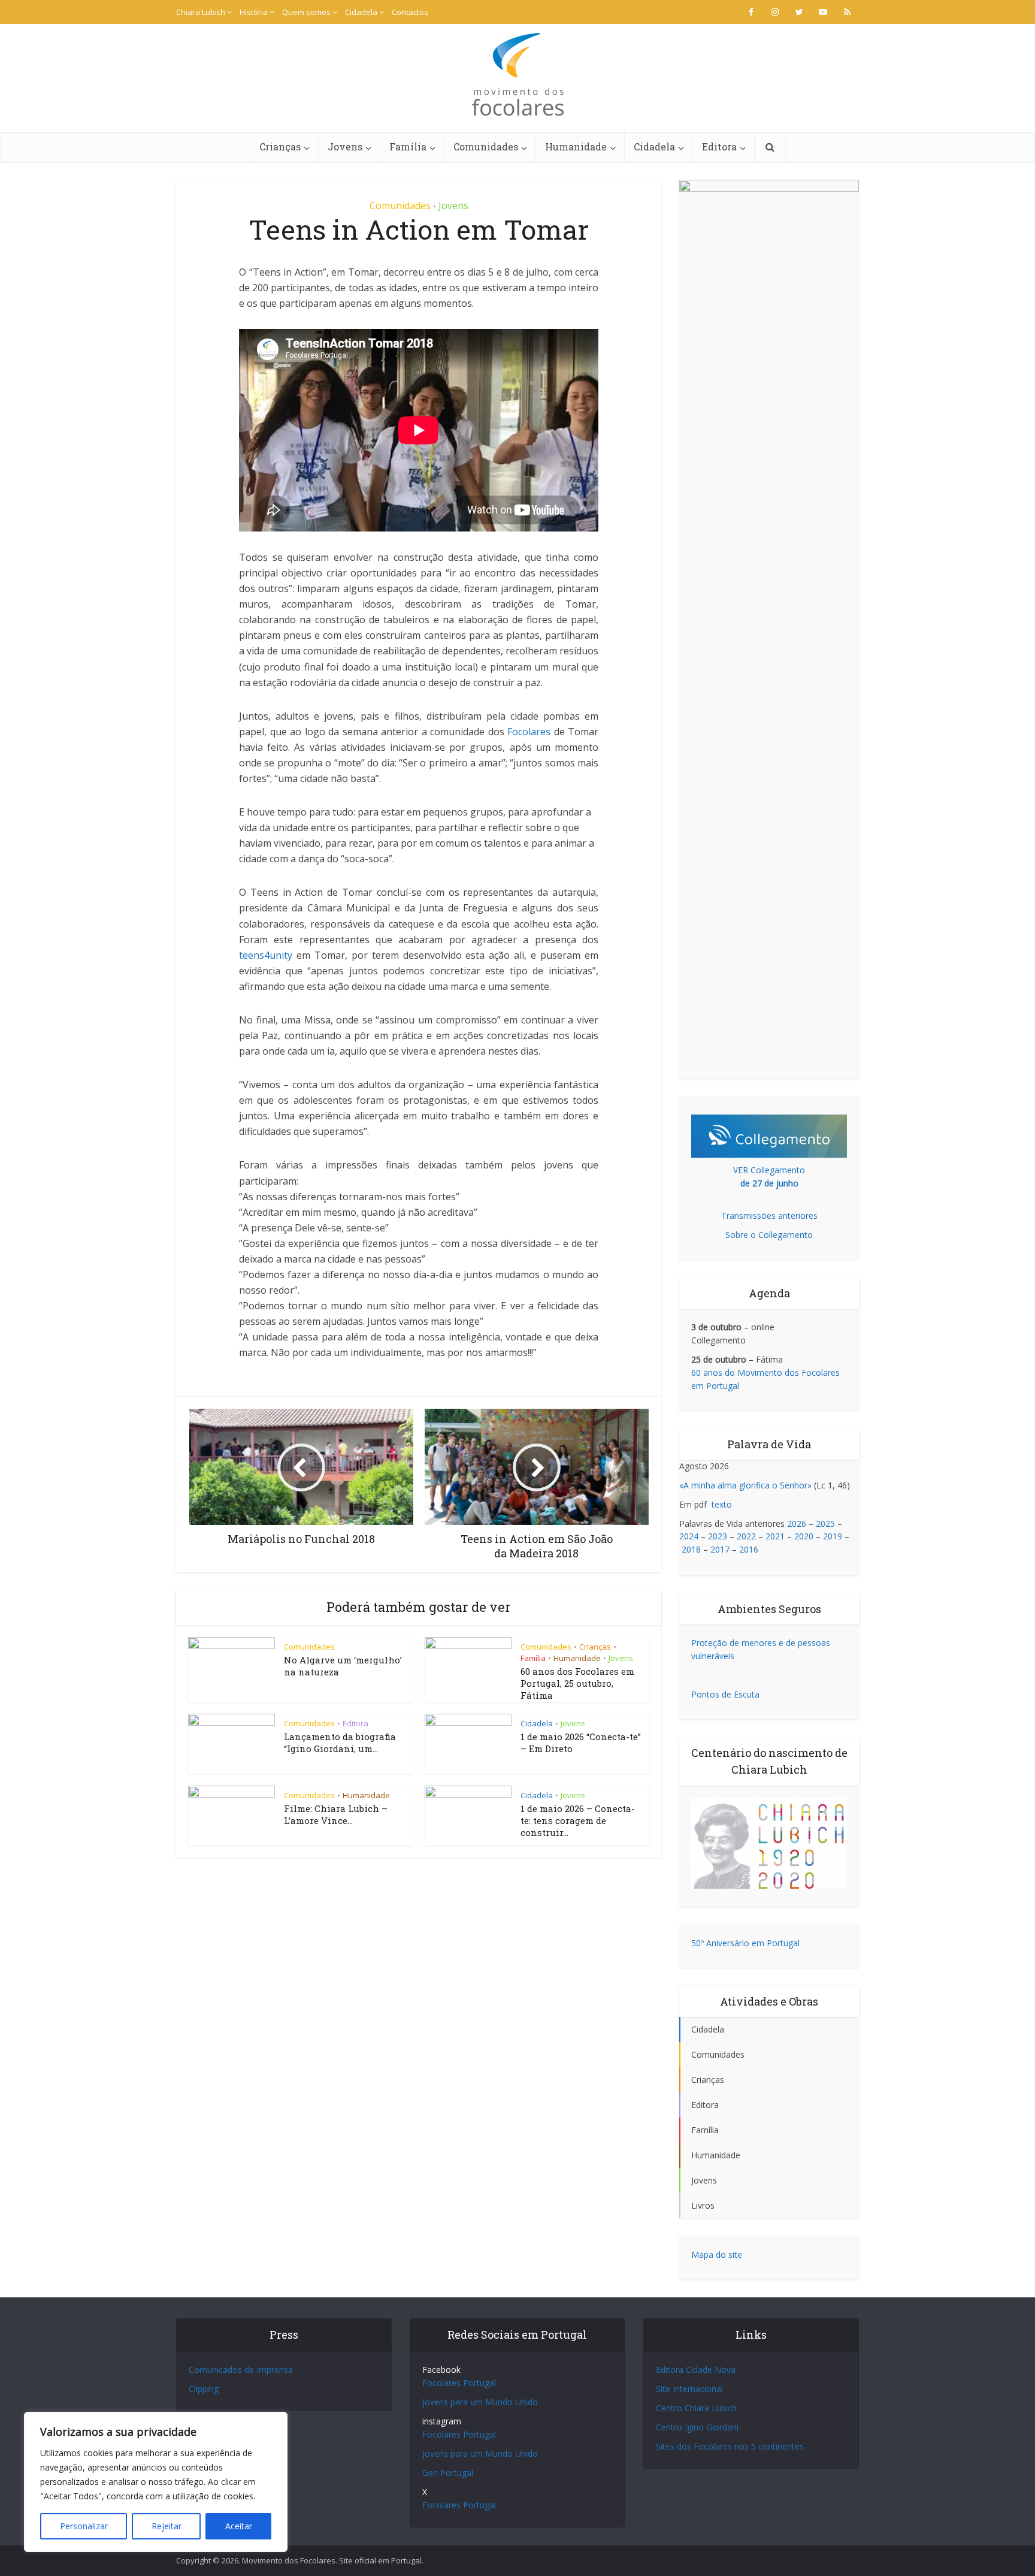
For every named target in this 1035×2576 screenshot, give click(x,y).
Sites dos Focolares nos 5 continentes (730, 2446)
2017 (720, 1549)
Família (408, 147)
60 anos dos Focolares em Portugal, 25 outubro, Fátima (577, 1683)
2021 (775, 1536)
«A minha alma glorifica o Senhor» (745, 1485)
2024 (689, 1536)
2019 (833, 1536)
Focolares (529, 732)
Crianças (280, 147)
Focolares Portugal (459, 2383)
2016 (749, 1549)
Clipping (204, 2389)
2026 (797, 1523)
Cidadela (361, 12)
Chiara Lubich (201, 12)
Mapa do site (717, 2255)
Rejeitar (167, 2526)
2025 (825, 1523)
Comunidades (486, 147)
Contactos (410, 12)
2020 (804, 1536)
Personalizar (84, 2526)
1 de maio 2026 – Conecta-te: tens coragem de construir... (578, 1821)
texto (722, 1504)
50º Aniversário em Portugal (745, 1943)
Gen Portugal (448, 2473)
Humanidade (576, 147)
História (254, 12)
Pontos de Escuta (725, 1694)
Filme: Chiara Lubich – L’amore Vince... (336, 1814)
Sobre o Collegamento (769, 1235)
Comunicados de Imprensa (241, 2370)
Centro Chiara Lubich (696, 2408)
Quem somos (306, 12)
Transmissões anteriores (769, 1215)
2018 (691, 1549)
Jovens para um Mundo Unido (480, 2402)
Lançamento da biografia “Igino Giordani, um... (340, 1743)
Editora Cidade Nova (696, 2370)
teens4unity (266, 955)
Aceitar (239, 2526)
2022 (746, 1536)
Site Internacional (689, 2389)
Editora (719, 147)
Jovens (345, 147)
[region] (156, 2482)
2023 (718, 1536)
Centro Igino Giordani (697, 2427)
